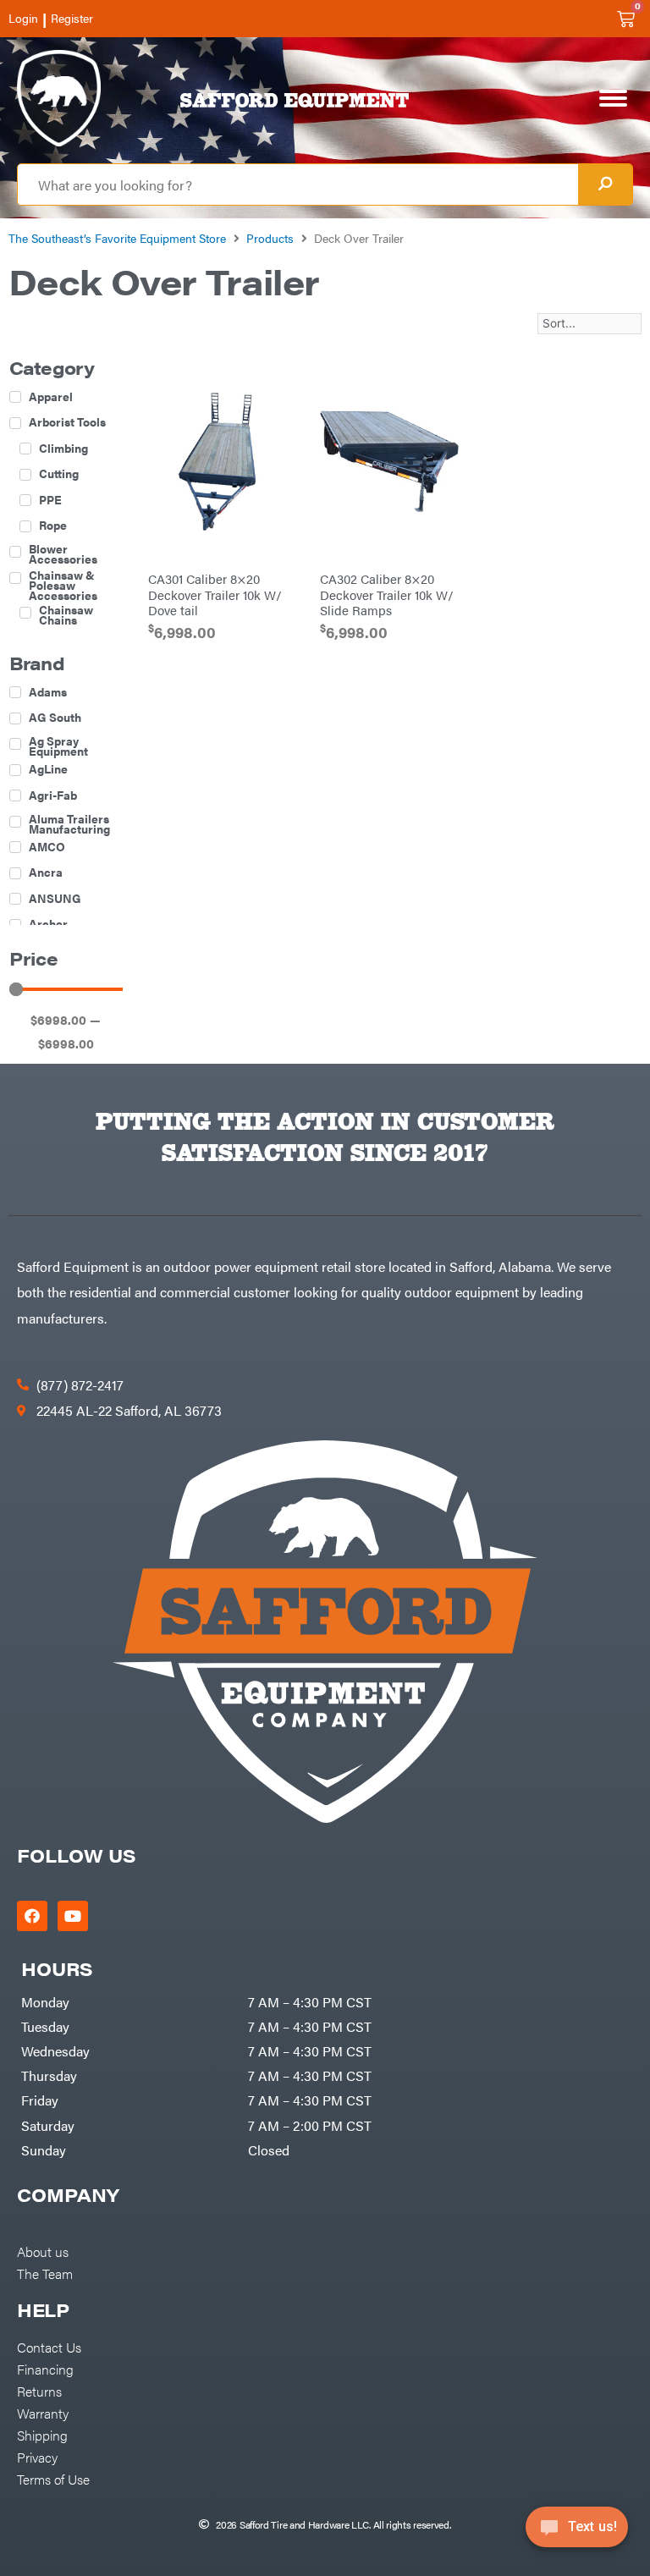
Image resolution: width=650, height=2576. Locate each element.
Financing (45, 2369)
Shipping (42, 2435)
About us (43, 2251)
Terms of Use (53, 2479)
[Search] (605, 184)
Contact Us (49, 2347)
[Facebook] (32, 1916)
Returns (39, 2391)
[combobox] (298, 184)
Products (270, 238)
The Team (45, 2273)
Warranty (43, 2413)
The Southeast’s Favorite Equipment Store (117, 238)
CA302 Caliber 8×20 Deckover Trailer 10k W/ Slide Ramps (387, 594)
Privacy (37, 2457)
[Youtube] (73, 1916)
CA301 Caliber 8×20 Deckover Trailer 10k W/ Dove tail (215, 594)
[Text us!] (577, 2532)
